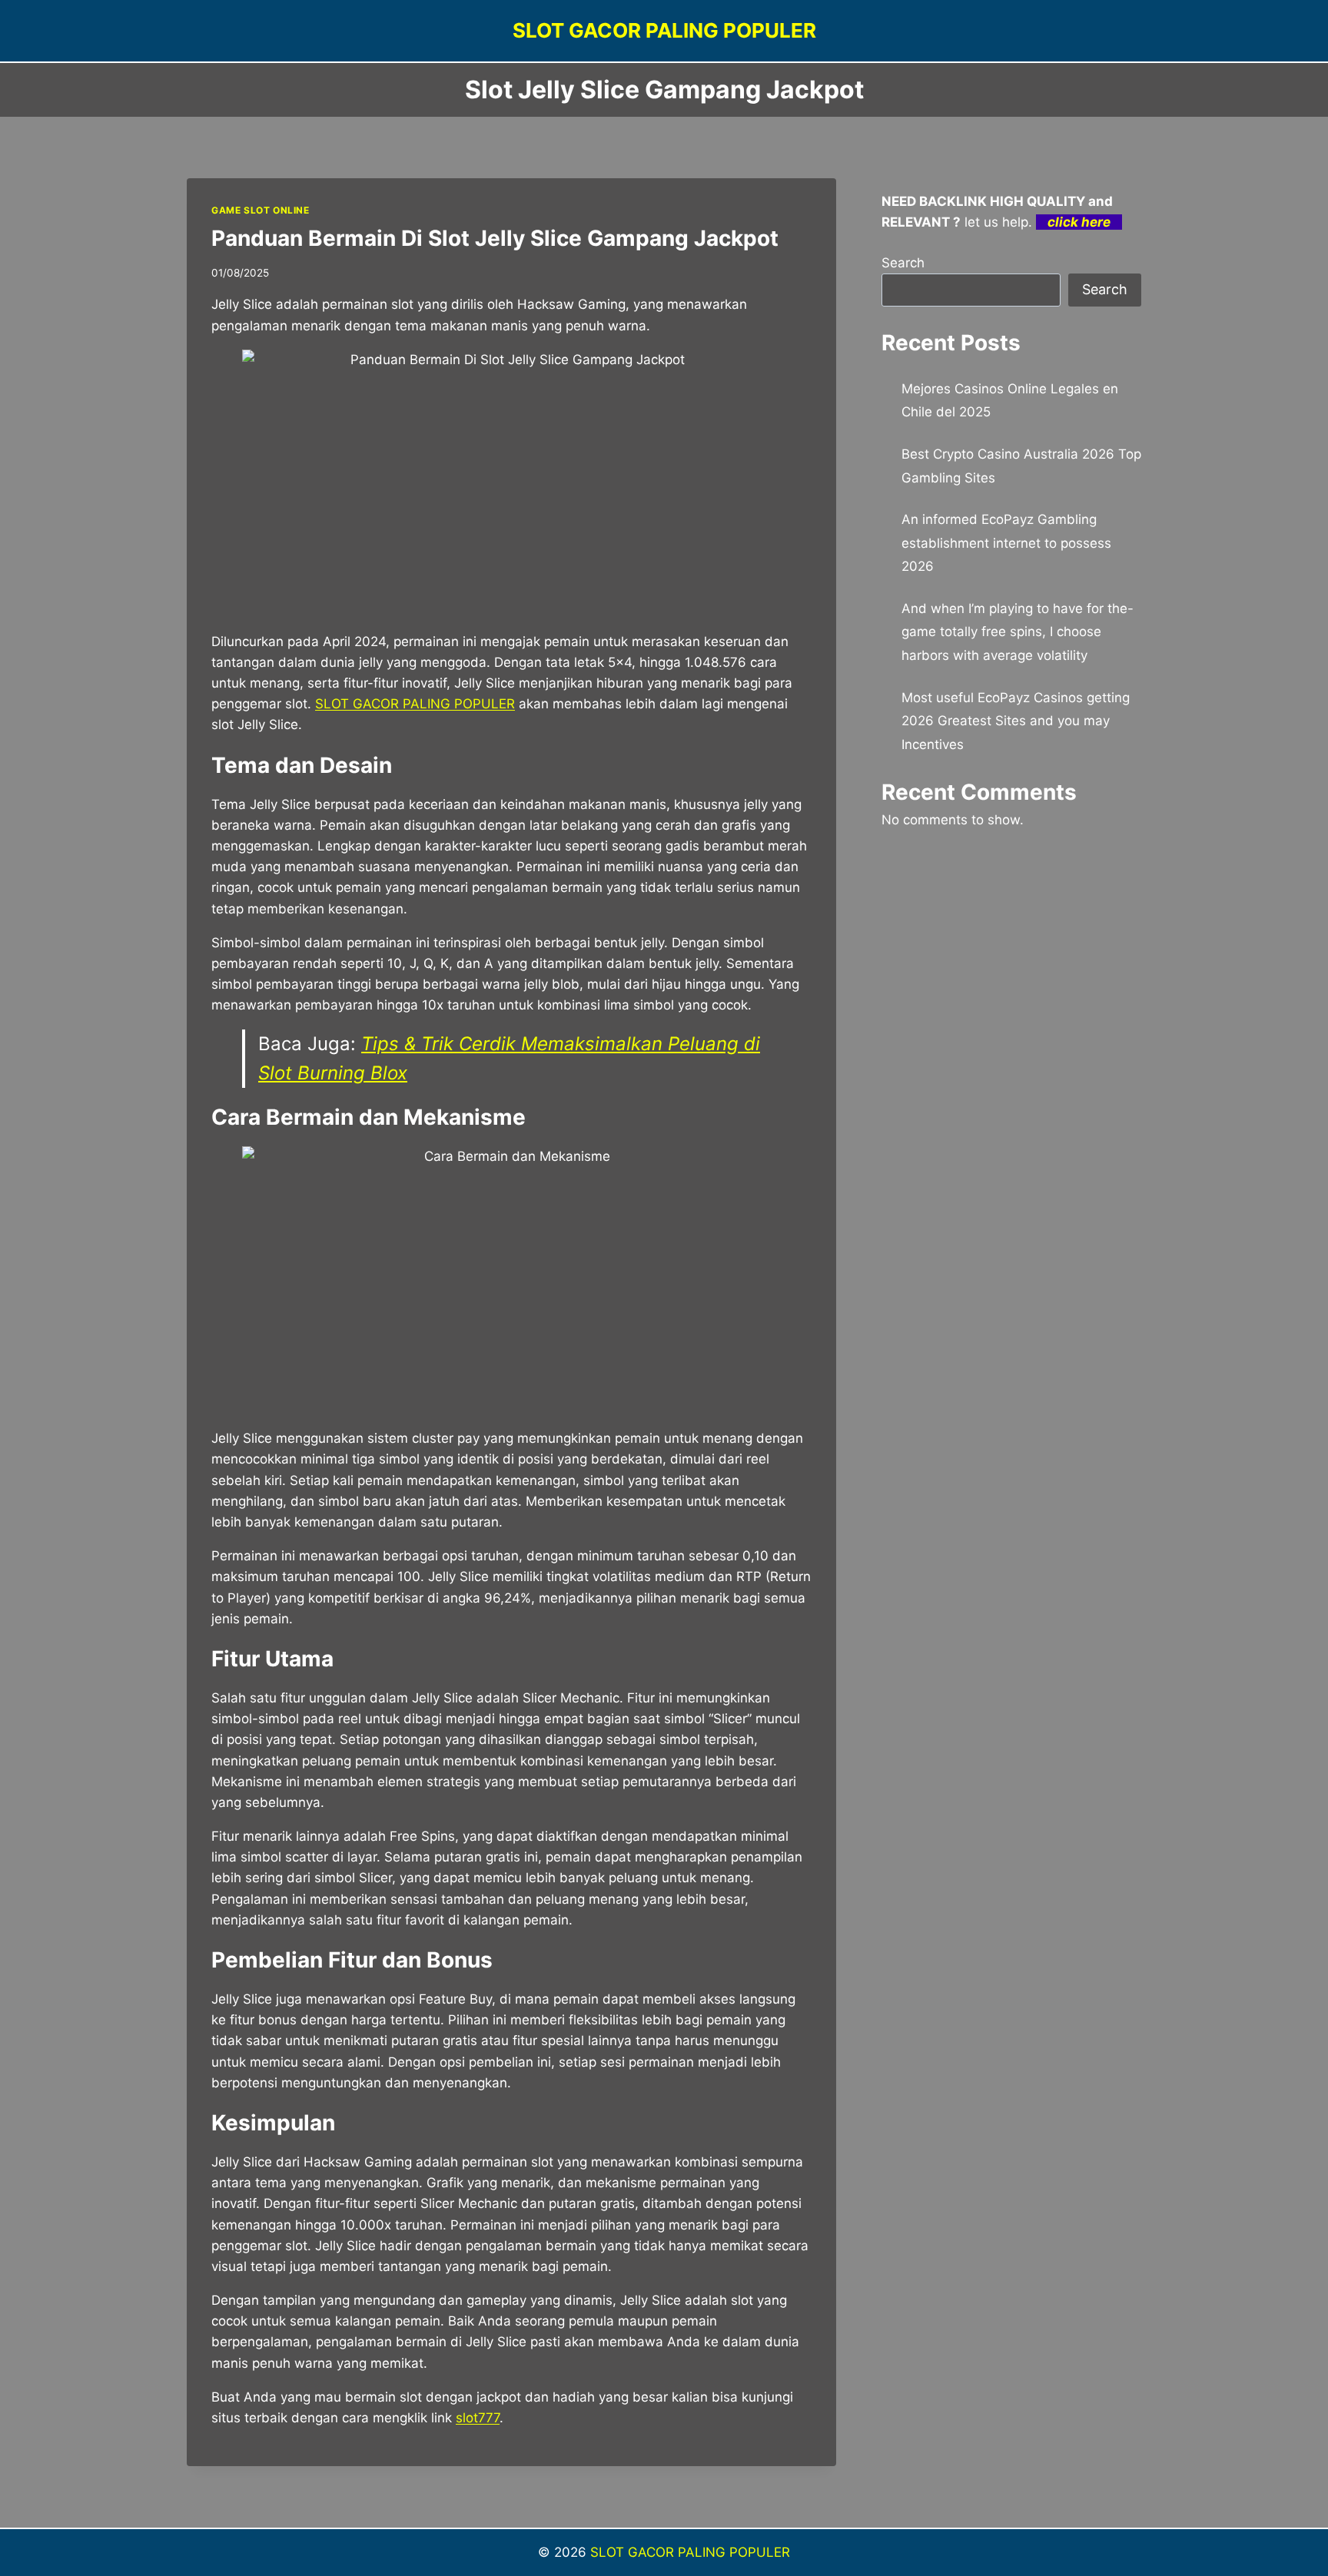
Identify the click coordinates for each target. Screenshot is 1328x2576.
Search (903, 263)
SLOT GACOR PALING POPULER (690, 2552)
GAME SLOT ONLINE (261, 210)
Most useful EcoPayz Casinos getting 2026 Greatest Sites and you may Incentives (1016, 721)
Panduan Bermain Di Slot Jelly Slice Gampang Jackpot (495, 238)
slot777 (478, 2418)
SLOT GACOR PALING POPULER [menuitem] (415, 704)
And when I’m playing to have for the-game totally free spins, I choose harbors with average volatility (1018, 632)
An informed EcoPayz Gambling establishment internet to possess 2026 (1006, 543)
